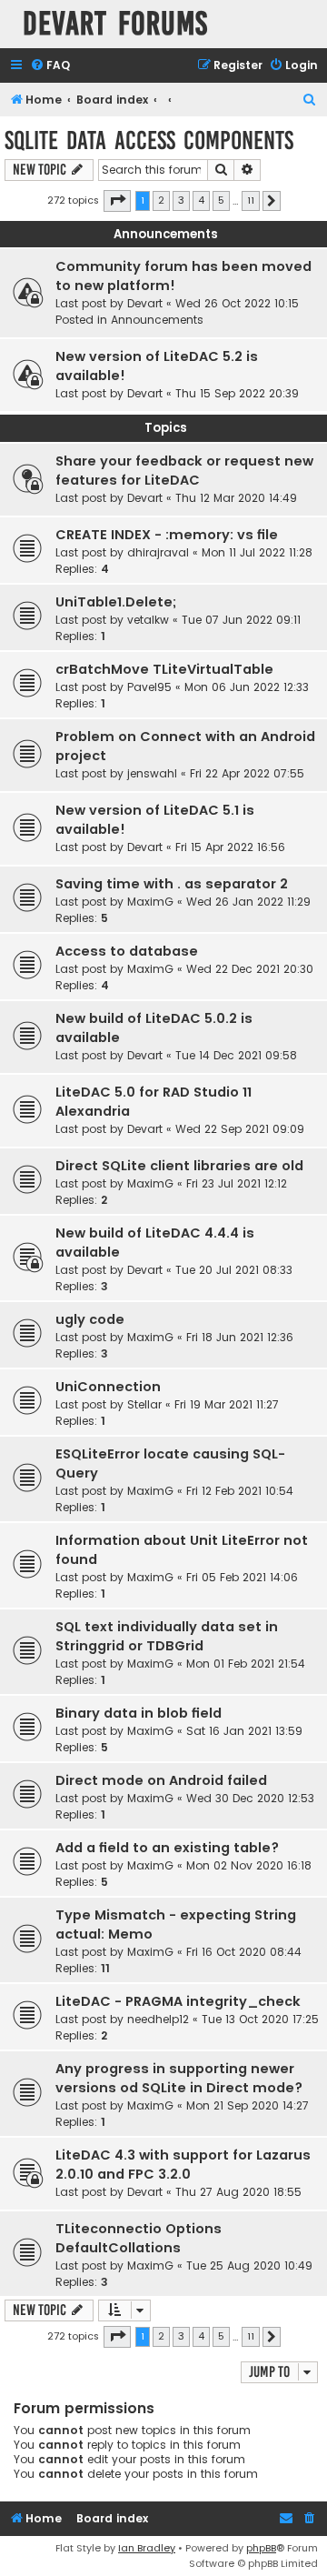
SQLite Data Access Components (149, 140)
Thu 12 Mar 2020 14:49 (236, 498)
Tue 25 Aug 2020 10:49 (249, 2265)
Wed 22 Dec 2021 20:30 (250, 969)
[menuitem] (50, 66)
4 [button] (201, 200)
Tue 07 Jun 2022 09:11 (241, 620)
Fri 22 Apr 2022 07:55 (247, 773)
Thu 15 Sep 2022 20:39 (237, 393)
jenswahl (152, 773)
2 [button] (161, 200)
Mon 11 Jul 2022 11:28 (257, 552)
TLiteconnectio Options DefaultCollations (139, 2238)
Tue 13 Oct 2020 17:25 (260, 2019)
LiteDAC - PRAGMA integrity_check (178, 2001)
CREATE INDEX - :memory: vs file (167, 535)
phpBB (261, 2548)
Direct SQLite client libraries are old (179, 1166)
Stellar (144, 1404)
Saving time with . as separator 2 (172, 884)
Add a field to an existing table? (167, 1848)
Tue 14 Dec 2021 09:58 (236, 1055)
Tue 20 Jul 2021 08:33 (234, 1270)
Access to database (127, 951)
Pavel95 (149, 687)
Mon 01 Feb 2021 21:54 (246, 1664)
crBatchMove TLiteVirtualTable (164, 669)
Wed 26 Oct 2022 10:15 (237, 303)
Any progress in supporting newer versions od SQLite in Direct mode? (179, 2078)
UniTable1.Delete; (116, 602)
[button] (117, 201)
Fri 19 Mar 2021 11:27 (227, 1404)
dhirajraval (158, 552)
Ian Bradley (147, 2548)
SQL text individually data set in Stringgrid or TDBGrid (167, 1636)
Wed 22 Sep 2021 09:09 (240, 1129)
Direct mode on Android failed (161, 1780)
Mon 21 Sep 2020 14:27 (248, 2105)
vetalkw (148, 620)
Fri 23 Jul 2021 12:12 (237, 1183)
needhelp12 (158, 2019)
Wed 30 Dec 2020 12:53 (250, 1798)
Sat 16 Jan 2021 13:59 (244, 1731)
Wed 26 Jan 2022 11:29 (248, 902)
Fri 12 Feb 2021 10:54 (240, 1491)
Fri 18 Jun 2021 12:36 (240, 1337)
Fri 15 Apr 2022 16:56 (230, 847)
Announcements (157, 320)
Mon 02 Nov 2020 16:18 (249, 1865)
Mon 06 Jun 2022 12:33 (247, 687)
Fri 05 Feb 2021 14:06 (242, 1577)
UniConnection (108, 1387)
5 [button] (221, 200)
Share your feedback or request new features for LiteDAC (184, 471)
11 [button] (251, 200)
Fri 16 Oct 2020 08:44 (244, 1952)
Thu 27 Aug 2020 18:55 (238, 2192)
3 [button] (181, 200)
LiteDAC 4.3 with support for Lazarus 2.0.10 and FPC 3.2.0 (183, 2165)
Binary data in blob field (139, 1713)
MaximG (150, 902)
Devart (145, 303)
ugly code (90, 1319)
